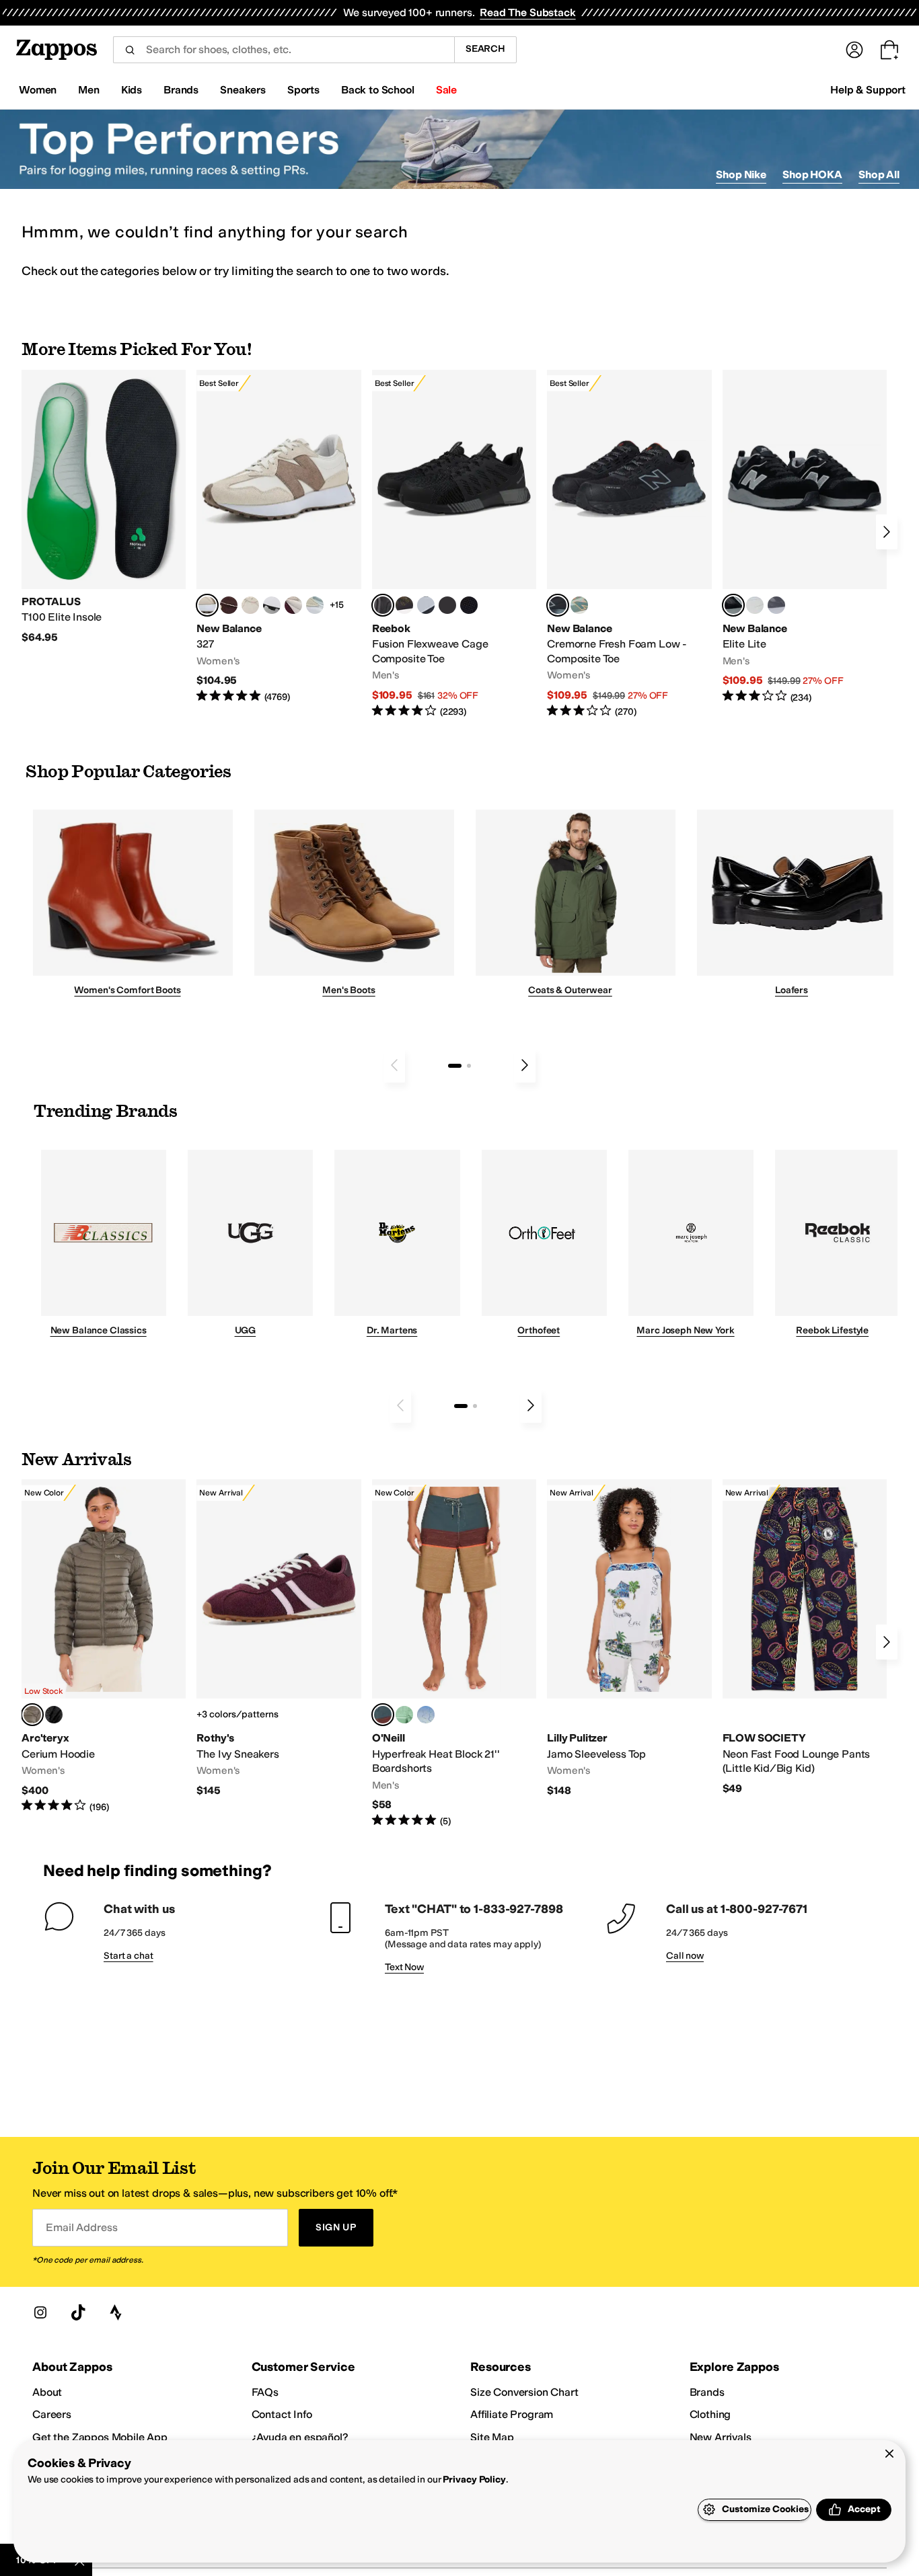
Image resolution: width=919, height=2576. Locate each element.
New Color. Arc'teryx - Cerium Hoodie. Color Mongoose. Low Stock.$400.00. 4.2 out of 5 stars (104, 1646)
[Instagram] (40, 2312)
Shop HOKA (812, 174)
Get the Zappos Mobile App (100, 2437)
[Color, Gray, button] (426, 605)
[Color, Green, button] (404, 1715)
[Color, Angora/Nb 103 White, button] (315, 605)
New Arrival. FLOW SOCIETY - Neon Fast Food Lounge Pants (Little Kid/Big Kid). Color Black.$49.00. (805, 1637)
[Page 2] (469, 1066)
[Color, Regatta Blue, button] (426, 1715)
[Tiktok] (78, 2312)
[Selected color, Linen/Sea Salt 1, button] (207, 605)
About (47, 2392)
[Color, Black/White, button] (469, 605)
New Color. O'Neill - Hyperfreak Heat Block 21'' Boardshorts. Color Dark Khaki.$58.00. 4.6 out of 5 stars (454, 1653)
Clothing (710, 2414)
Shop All (879, 174)
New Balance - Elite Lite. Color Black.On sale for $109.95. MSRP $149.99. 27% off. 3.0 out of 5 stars (805, 537)
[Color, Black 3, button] (54, 1715)
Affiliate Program (512, 2414)
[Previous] (394, 1065)
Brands (707, 2392)
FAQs (265, 2392)
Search (485, 49)
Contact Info (282, 2414)
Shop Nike (741, 174)
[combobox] (284, 50)
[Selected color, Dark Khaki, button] (383, 1715)
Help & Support (868, 90)
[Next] (887, 532)
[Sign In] (854, 50)
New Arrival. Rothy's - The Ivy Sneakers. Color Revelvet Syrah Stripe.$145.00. (279, 1638)
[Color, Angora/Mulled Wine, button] (293, 605)
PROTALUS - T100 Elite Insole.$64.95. (104, 507)
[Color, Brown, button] (404, 605)
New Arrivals (721, 2437)
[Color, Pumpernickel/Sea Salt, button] (229, 605)
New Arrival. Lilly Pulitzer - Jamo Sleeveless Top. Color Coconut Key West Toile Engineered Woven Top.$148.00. (629, 1638)
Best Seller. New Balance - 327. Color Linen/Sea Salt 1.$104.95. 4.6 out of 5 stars (279, 537)
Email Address (81, 2227)
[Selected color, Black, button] (733, 605)
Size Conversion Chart (524, 2392)
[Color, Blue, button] (447, 605)
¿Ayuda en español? (300, 2437)
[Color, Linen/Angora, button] (250, 605)
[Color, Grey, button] (776, 605)
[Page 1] (455, 1066)
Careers (52, 2414)
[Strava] (116, 2312)
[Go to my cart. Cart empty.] (889, 50)
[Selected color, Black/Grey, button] (383, 605)
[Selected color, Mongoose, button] (32, 1715)
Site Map (492, 2437)
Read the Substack (527, 12)
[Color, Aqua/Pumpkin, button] (579, 605)
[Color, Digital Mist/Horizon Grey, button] (272, 605)
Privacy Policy (474, 2480)
